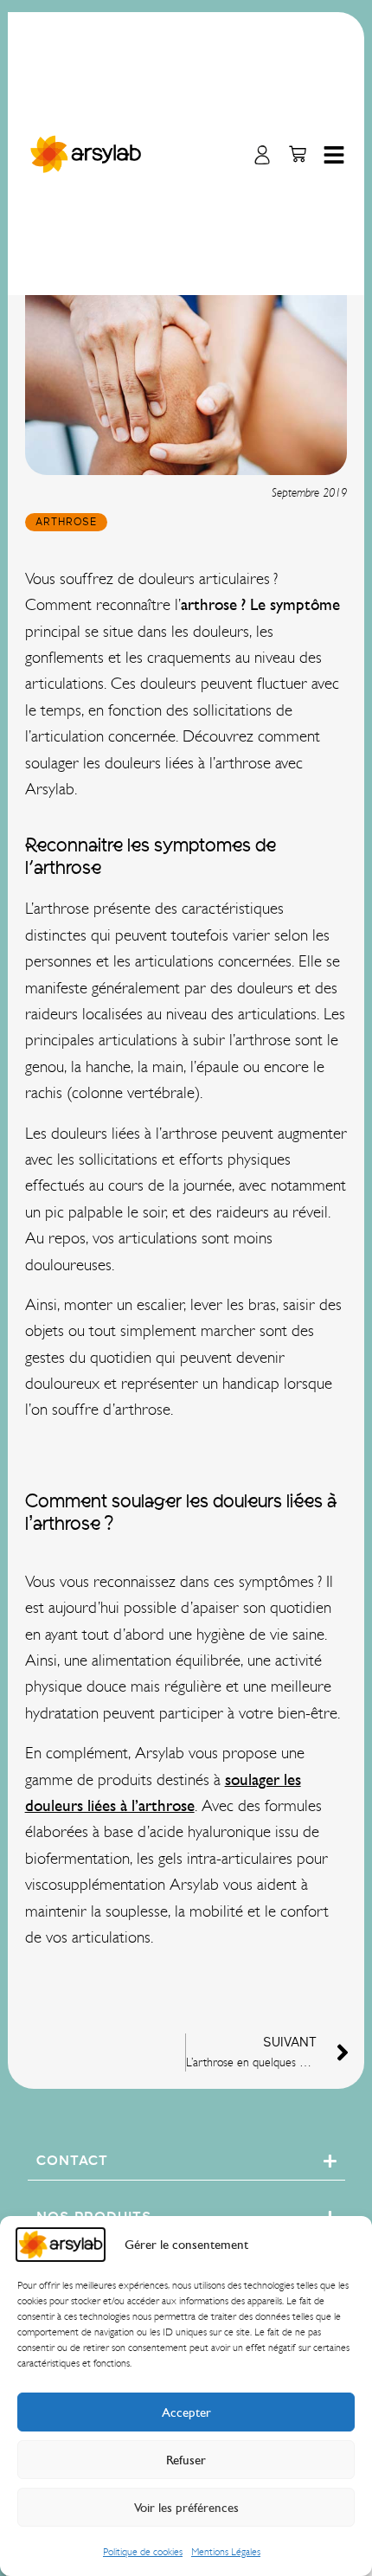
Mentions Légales (226, 2552)
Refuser (186, 2460)
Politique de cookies (143, 2552)
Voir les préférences (186, 2508)
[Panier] (298, 154)
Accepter (186, 2412)
